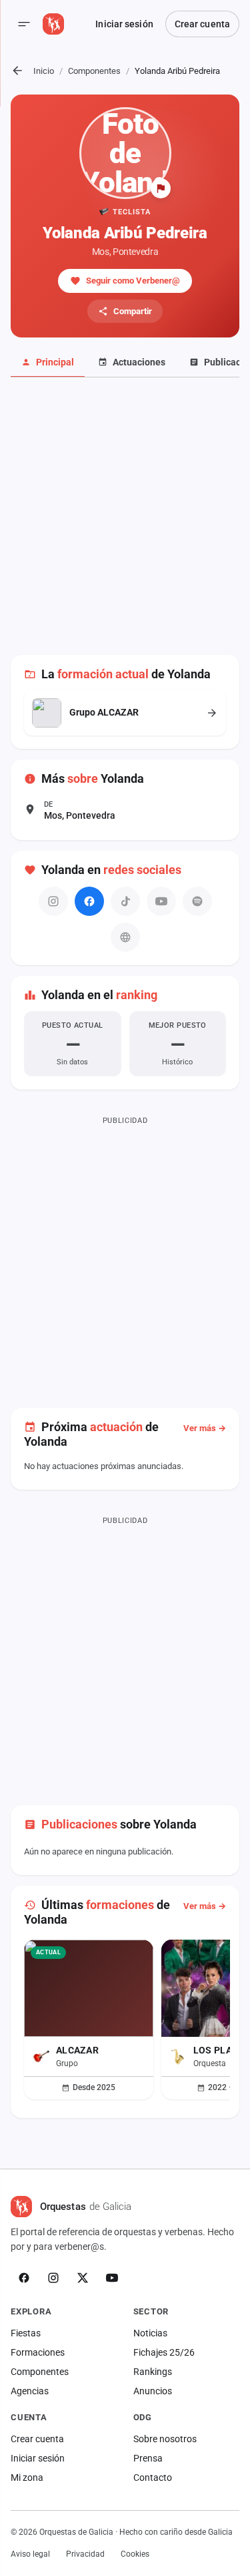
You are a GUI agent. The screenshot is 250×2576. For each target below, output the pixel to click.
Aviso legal (30, 2554)
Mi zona (27, 2477)
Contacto (153, 2477)
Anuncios (153, 2391)
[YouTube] (112, 2278)
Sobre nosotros (165, 2439)
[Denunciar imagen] (161, 188)
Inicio (44, 71)
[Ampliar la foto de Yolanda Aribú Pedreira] (125, 153)
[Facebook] (89, 901)
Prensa (148, 2458)
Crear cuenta (202, 24)
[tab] (48, 363)
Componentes (94, 71)
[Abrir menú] (24, 24)
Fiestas (26, 2333)
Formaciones (38, 2352)
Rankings (153, 2372)
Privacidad (85, 2554)
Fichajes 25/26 (164, 2352)
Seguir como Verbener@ (133, 281)
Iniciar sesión (124, 24)
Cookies (135, 2554)
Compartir (133, 311)
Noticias (150, 2333)
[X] (83, 2278)
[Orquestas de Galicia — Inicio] (53, 24)
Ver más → (205, 1428)
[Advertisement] (125, 524)
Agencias (30, 2391)
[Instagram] (53, 2278)
